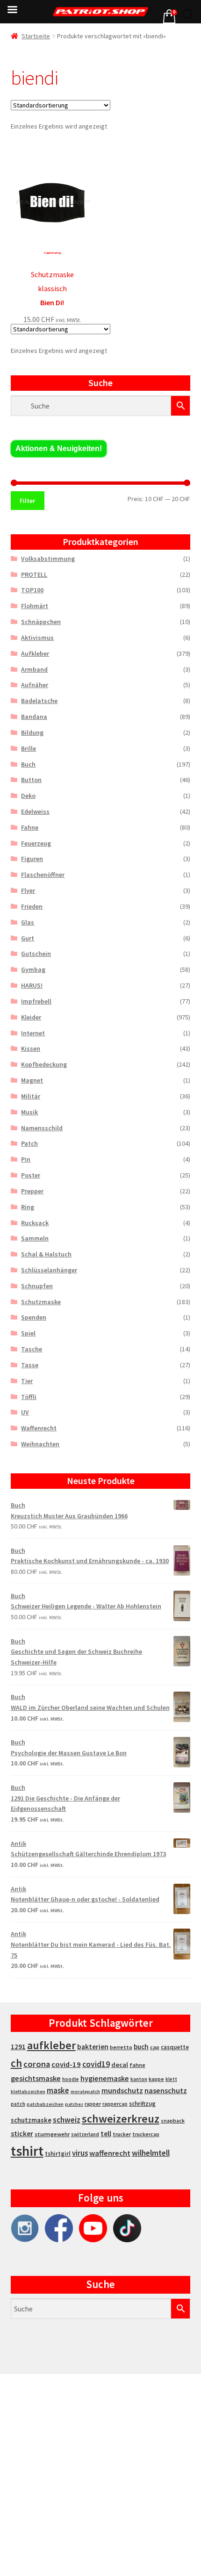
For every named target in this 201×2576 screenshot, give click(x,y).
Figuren (32, 859)
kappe (156, 2079)
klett (171, 2079)
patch (18, 2104)
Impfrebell (36, 1001)
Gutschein (36, 954)
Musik (29, 1112)
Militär (31, 1096)
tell (106, 2134)
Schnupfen (37, 1286)
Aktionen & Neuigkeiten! (59, 448)
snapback (173, 2120)
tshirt (27, 2151)
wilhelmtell (151, 2153)
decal (120, 2065)
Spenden (34, 1317)
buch (141, 2047)
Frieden (32, 906)
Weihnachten (40, 1444)
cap (155, 2047)
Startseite (36, 36)
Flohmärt (35, 606)
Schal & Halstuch (46, 1254)
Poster (31, 1175)
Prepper (32, 1191)
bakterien (93, 2046)
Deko (28, 796)
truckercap (146, 2134)
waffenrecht (110, 2153)
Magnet (32, 1080)
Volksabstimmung (48, 559)
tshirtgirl (58, 2154)
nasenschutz (166, 2090)
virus (80, 2153)
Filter (27, 501)
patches (74, 2104)
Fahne (30, 827)
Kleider (31, 1017)
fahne (137, 2065)
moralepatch (85, 2092)
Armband (34, 669)
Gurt (28, 938)
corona (37, 2064)
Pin (26, 1159)
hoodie (71, 2079)
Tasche (32, 1349)
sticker (22, 2134)
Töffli (29, 1397)
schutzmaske (31, 2120)
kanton (139, 2079)
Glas (28, 922)
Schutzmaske (41, 1302)
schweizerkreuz (121, 2119)
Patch (29, 1143)
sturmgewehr (52, 2134)
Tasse (30, 1365)
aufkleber (51, 2045)
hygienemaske (105, 2078)
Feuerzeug (36, 843)
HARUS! (32, 985)
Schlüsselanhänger (49, 1270)
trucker (122, 2134)
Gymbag (33, 969)
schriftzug (142, 2104)
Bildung (32, 732)
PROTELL (34, 574)
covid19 (96, 2064)
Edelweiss (35, 811)
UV (25, 1412)
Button (31, 780)
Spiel (28, 1333)
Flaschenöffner (43, 875)
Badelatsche (39, 701)
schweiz (67, 2120)
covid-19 (66, 2064)
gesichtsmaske (36, 2078)
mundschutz (122, 2090)
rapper (93, 2104)
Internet (33, 1033)
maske (58, 2090)
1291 (18, 2047)
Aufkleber (35, 653)
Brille (29, 748)
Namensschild (42, 1128)
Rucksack (35, 1223)
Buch (28, 764)
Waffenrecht (39, 1428)
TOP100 (32, 590)
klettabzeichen (28, 2092)
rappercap (115, 2104)
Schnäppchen (41, 622)
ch (16, 2063)
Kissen (31, 1048)
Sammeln (35, 1238)
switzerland (85, 2134)
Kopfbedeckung (44, 1064)
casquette (175, 2047)
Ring (28, 1207)
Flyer (28, 890)
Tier (27, 1381)
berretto (121, 2047)
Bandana (34, 717)
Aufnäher (35, 685)
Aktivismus (37, 638)
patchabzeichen (45, 2104)
